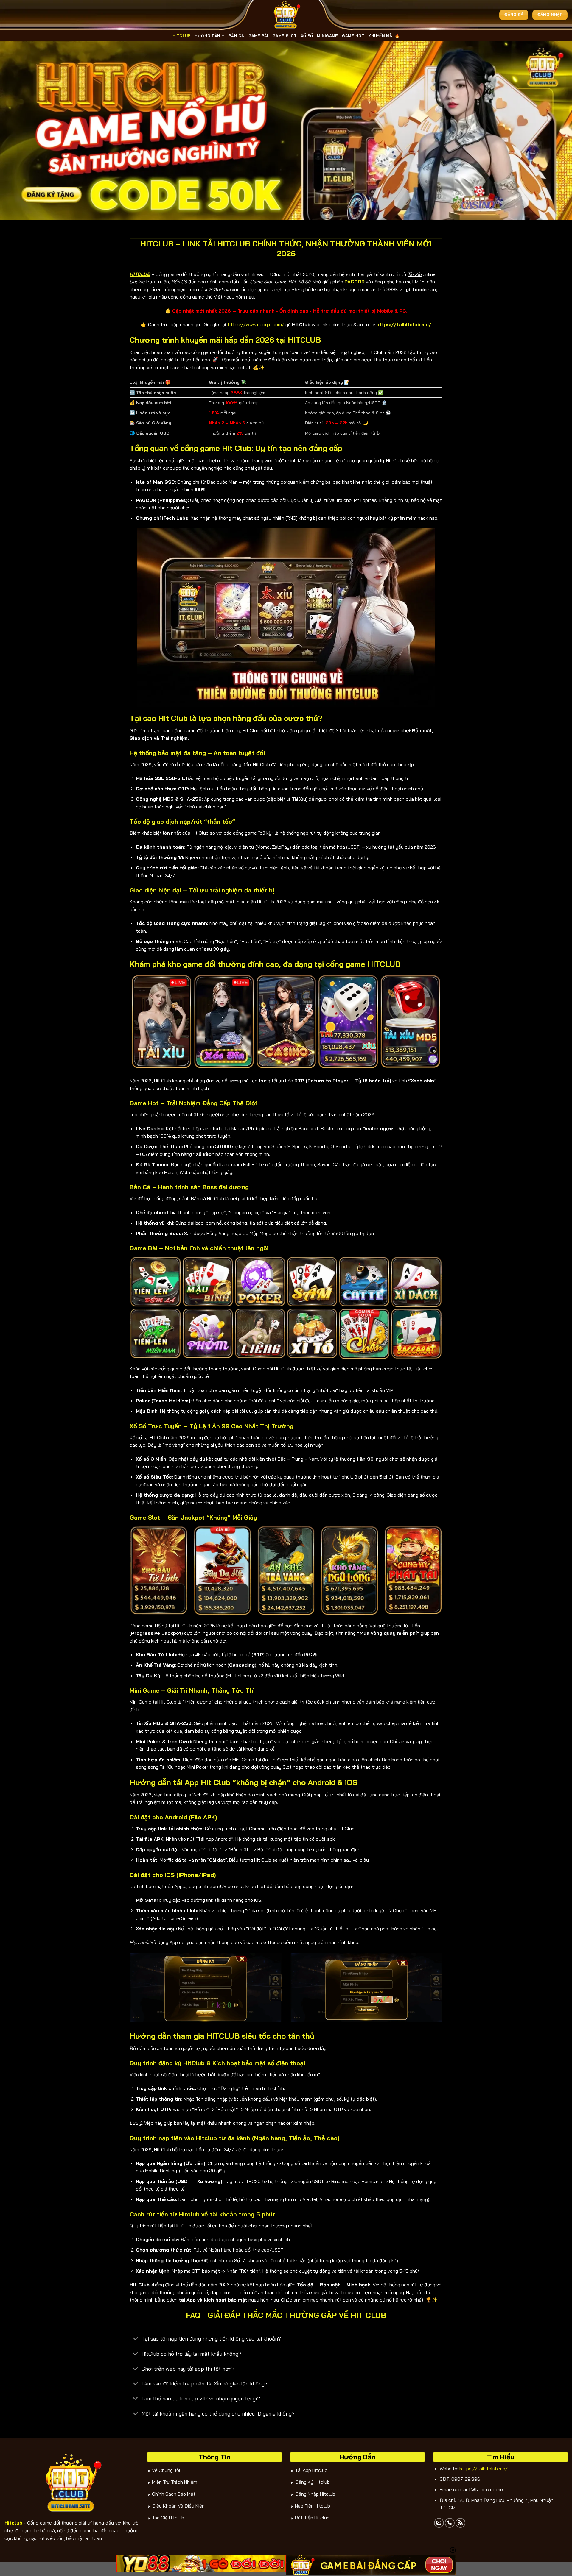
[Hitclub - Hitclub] (286, 15)
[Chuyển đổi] (135, 2339)
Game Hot (353, 36)
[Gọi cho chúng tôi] (450, 2523)
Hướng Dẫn (207, 36)
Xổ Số (307, 36)
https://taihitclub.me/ (484, 2469)
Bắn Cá (236, 36)
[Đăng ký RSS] (460, 2523)
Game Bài (258, 36)
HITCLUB (182, 36)
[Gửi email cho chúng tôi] (439, 2523)
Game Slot (285, 36)
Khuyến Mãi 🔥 (384, 36)
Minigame (327, 36)
